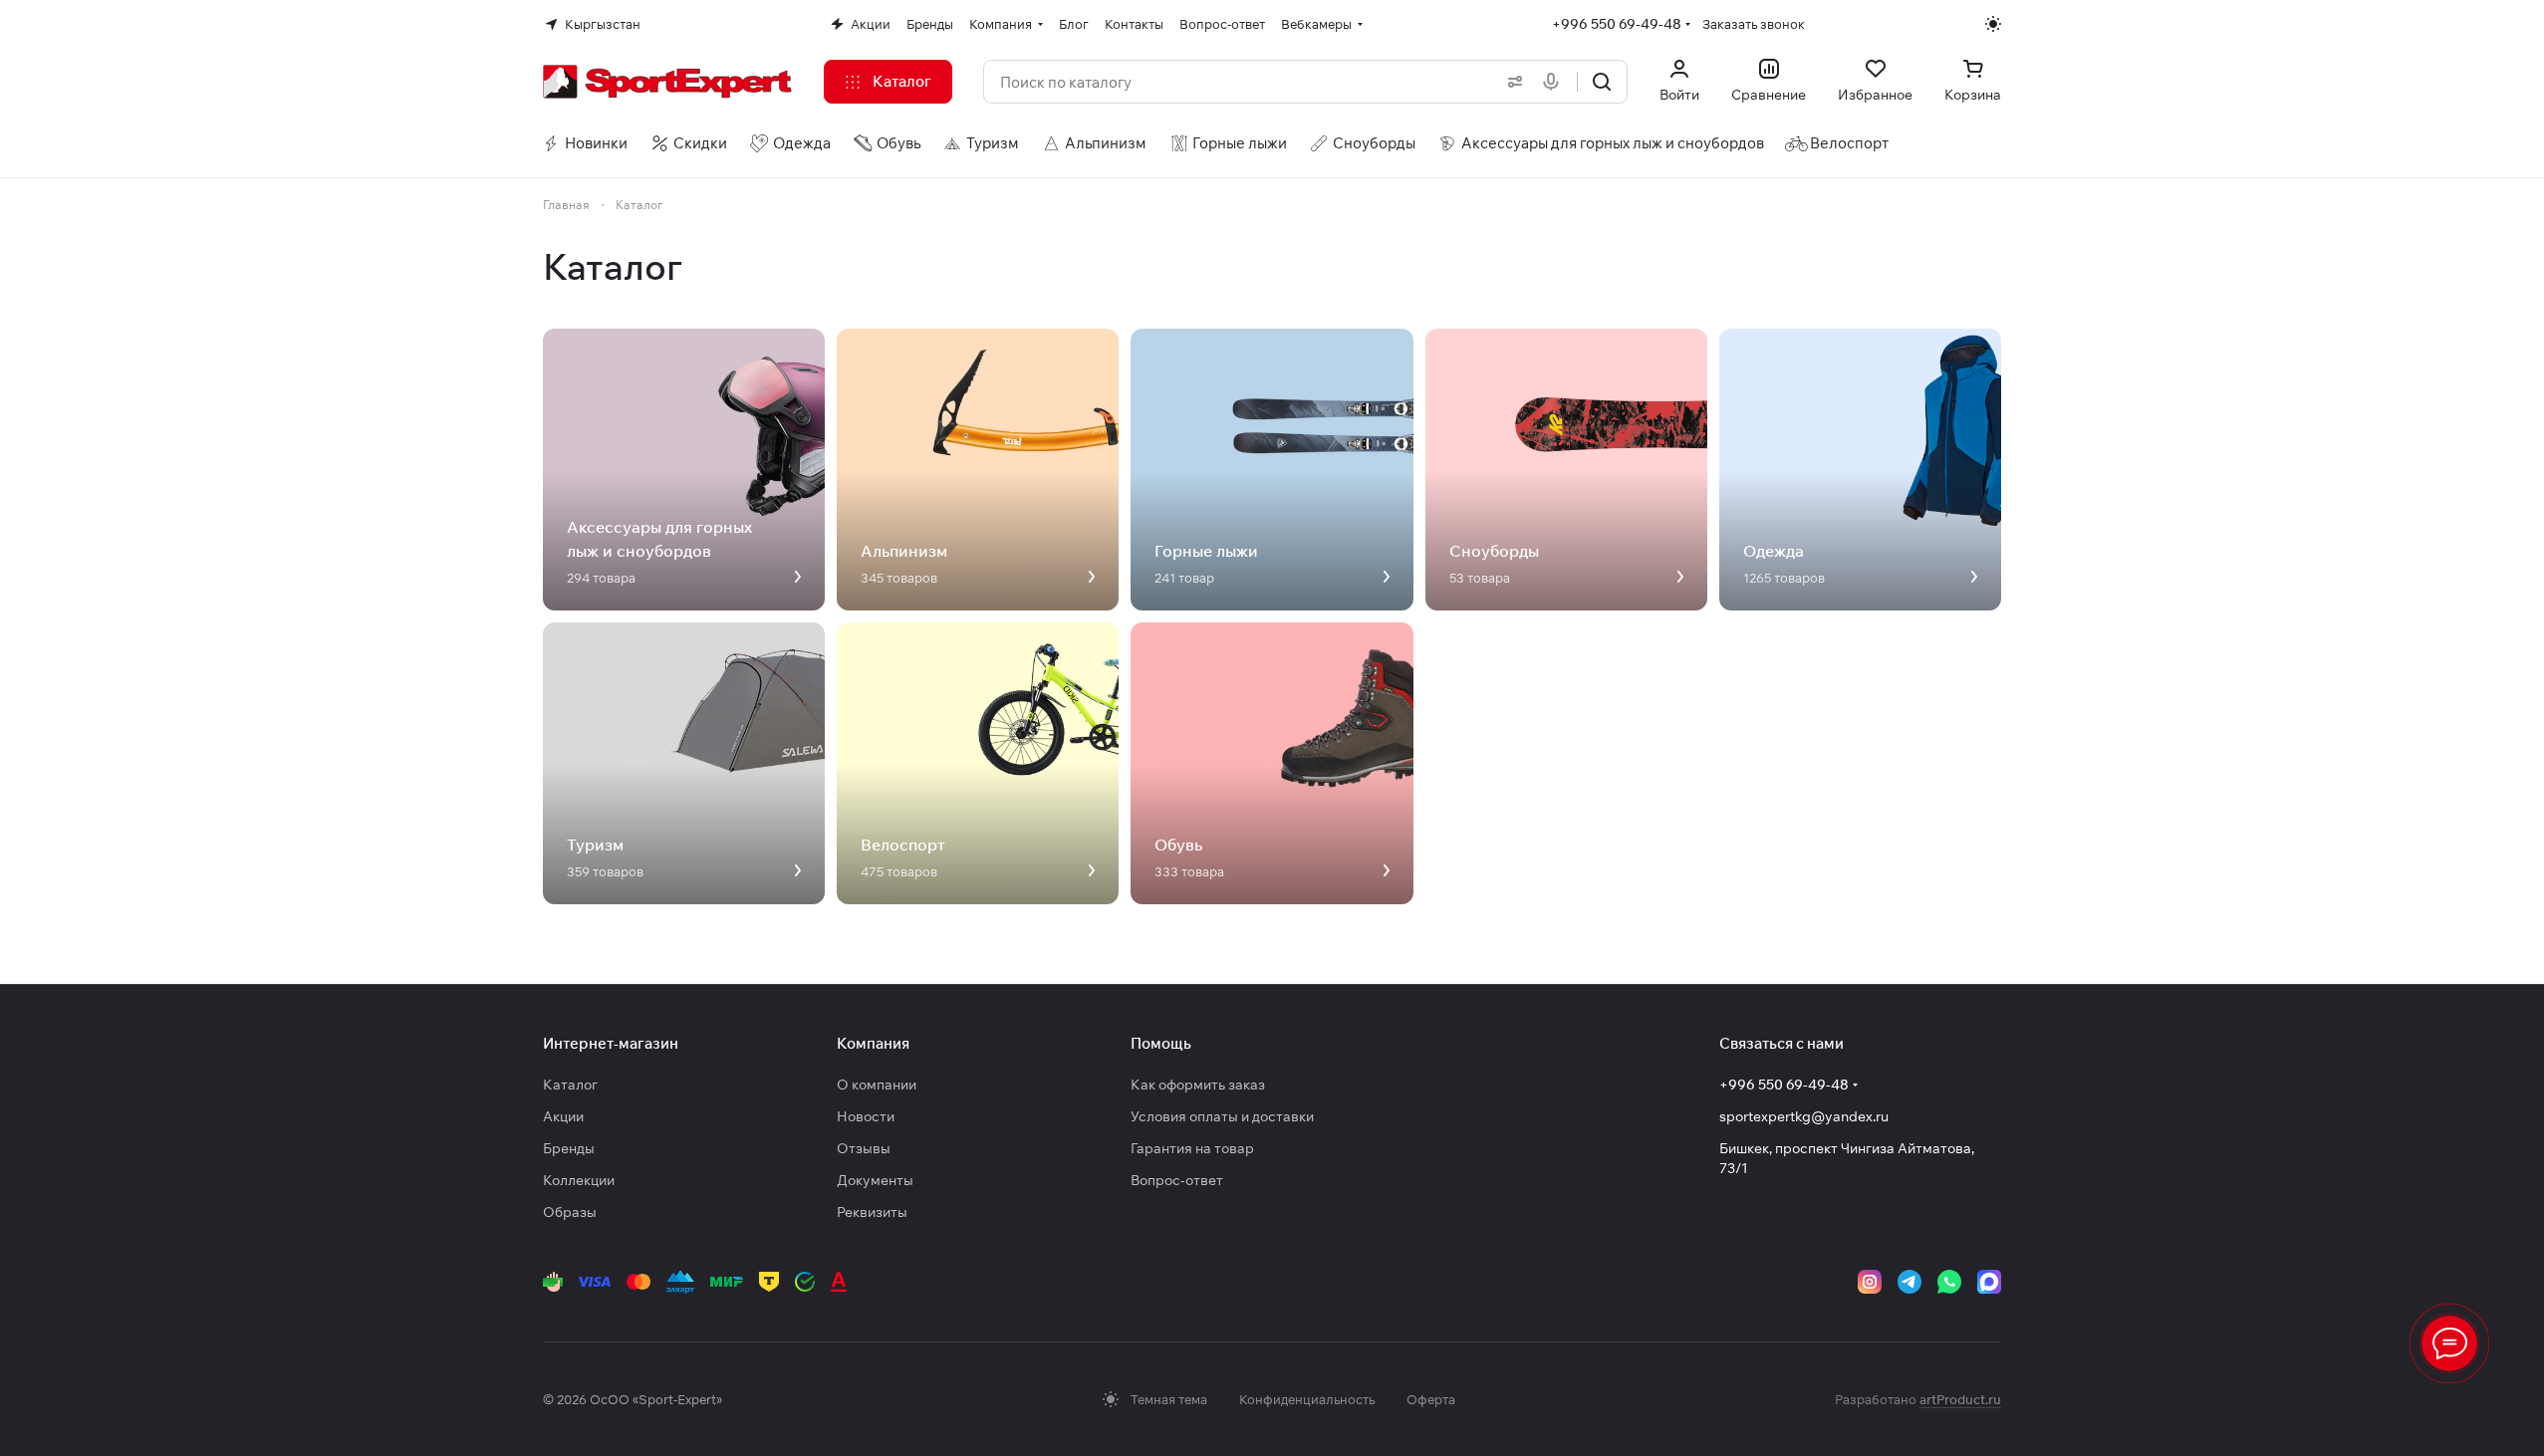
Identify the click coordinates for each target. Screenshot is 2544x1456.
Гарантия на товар (1192, 1148)
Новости (866, 1116)
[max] (1989, 1282)
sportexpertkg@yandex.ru (1804, 1116)
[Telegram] (1909, 1282)
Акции (563, 1116)
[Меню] (2449, 1343)
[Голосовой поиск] (1555, 82)
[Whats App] (1949, 1282)
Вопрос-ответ (1177, 1180)
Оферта (1431, 1399)
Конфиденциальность (1307, 1399)
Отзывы (864, 1148)
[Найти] (1602, 82)
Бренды (569, 1148)
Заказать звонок (1754, 24)
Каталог (570, 1085)
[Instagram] (1870, 1282)
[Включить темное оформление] (1993, 24)
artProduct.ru (1960, 1399)
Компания (873, 1043)
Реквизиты (872, 1212)
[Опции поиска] (1511, 82)
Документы (875, 1180)
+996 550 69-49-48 (1617, 24)
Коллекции (579, 1180)
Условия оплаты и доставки (1222, 1116)
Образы (570, 1212)
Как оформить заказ (1198, 1085)
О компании (877, 1085)
